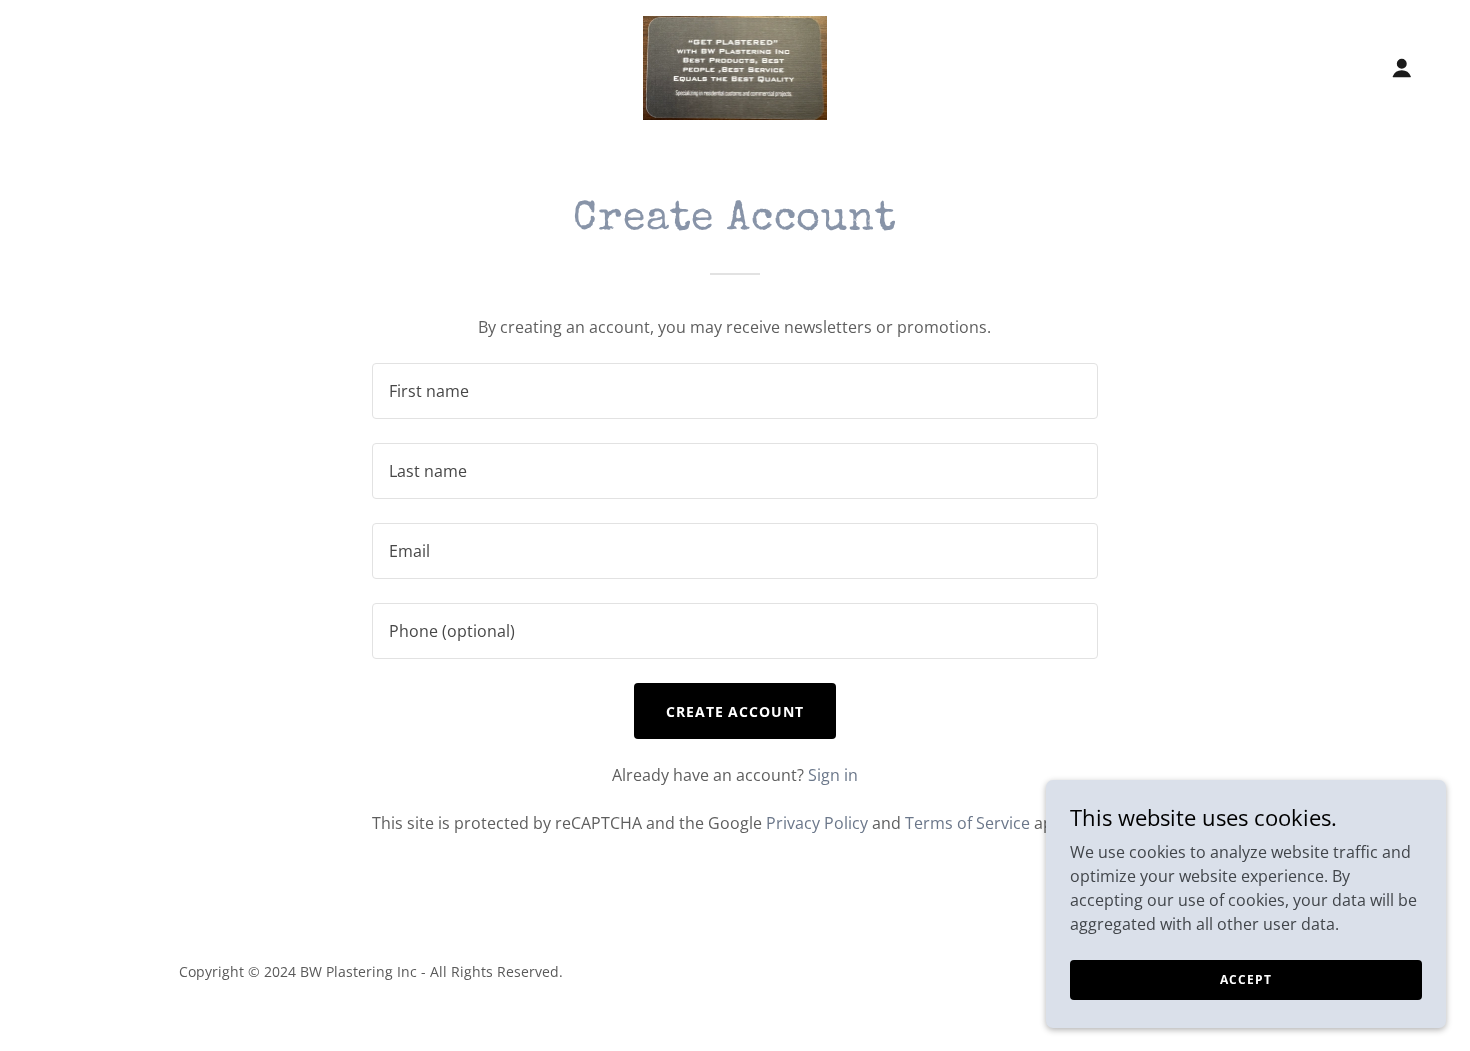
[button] (1402, 68)
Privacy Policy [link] (817, 823)
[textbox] (734, 391)
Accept (1245, 979)
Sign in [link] (833, 775)
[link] (735, 66)
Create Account (735, 711)
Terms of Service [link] (967, 823)
